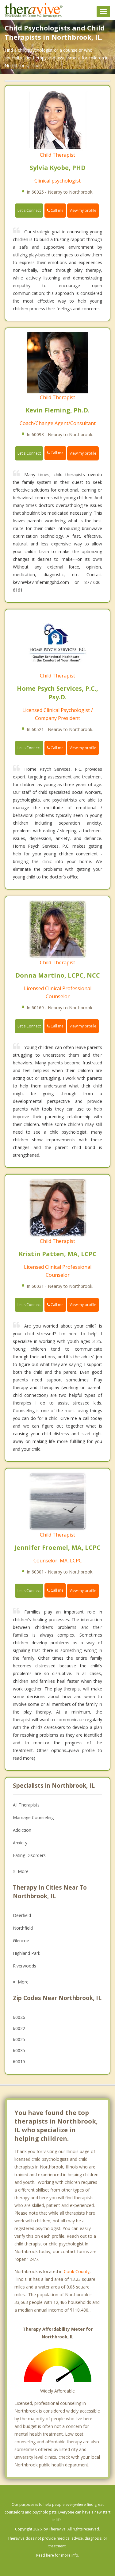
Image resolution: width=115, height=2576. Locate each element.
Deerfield (22, 1915)
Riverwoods (25, 1966)
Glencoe (21, 1941)
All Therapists (26, 1805)
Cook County (77, 2271)
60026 (19, 2017)
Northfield (23, 1928)
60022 (19, 2028)
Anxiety (20, 1843)
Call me (57, 210)
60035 (19, 2050)
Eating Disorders (29, 1855)
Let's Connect (29, 210)
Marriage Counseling (33, 1817)
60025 (19, 2039)
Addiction (22, 1830)
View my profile (83, 210)
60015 (19, 2062)
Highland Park (27, 1953)
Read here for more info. (58, 2555)
